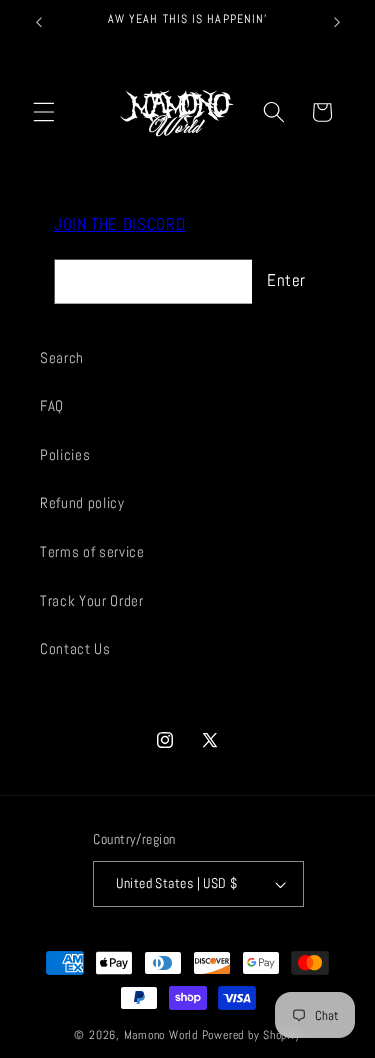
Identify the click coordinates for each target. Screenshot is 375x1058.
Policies (65, 455)
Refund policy (82, 503)
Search (62, 358)
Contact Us (75, 649)
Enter (286, 280)
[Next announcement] (337, 22)
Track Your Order (92, 601)
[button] (44, 112)
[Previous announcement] (39, 22)
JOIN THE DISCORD (120, 224)
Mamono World (161, 1035)
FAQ (52, 406)
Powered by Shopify (251, 1035)
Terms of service (92, 552)
